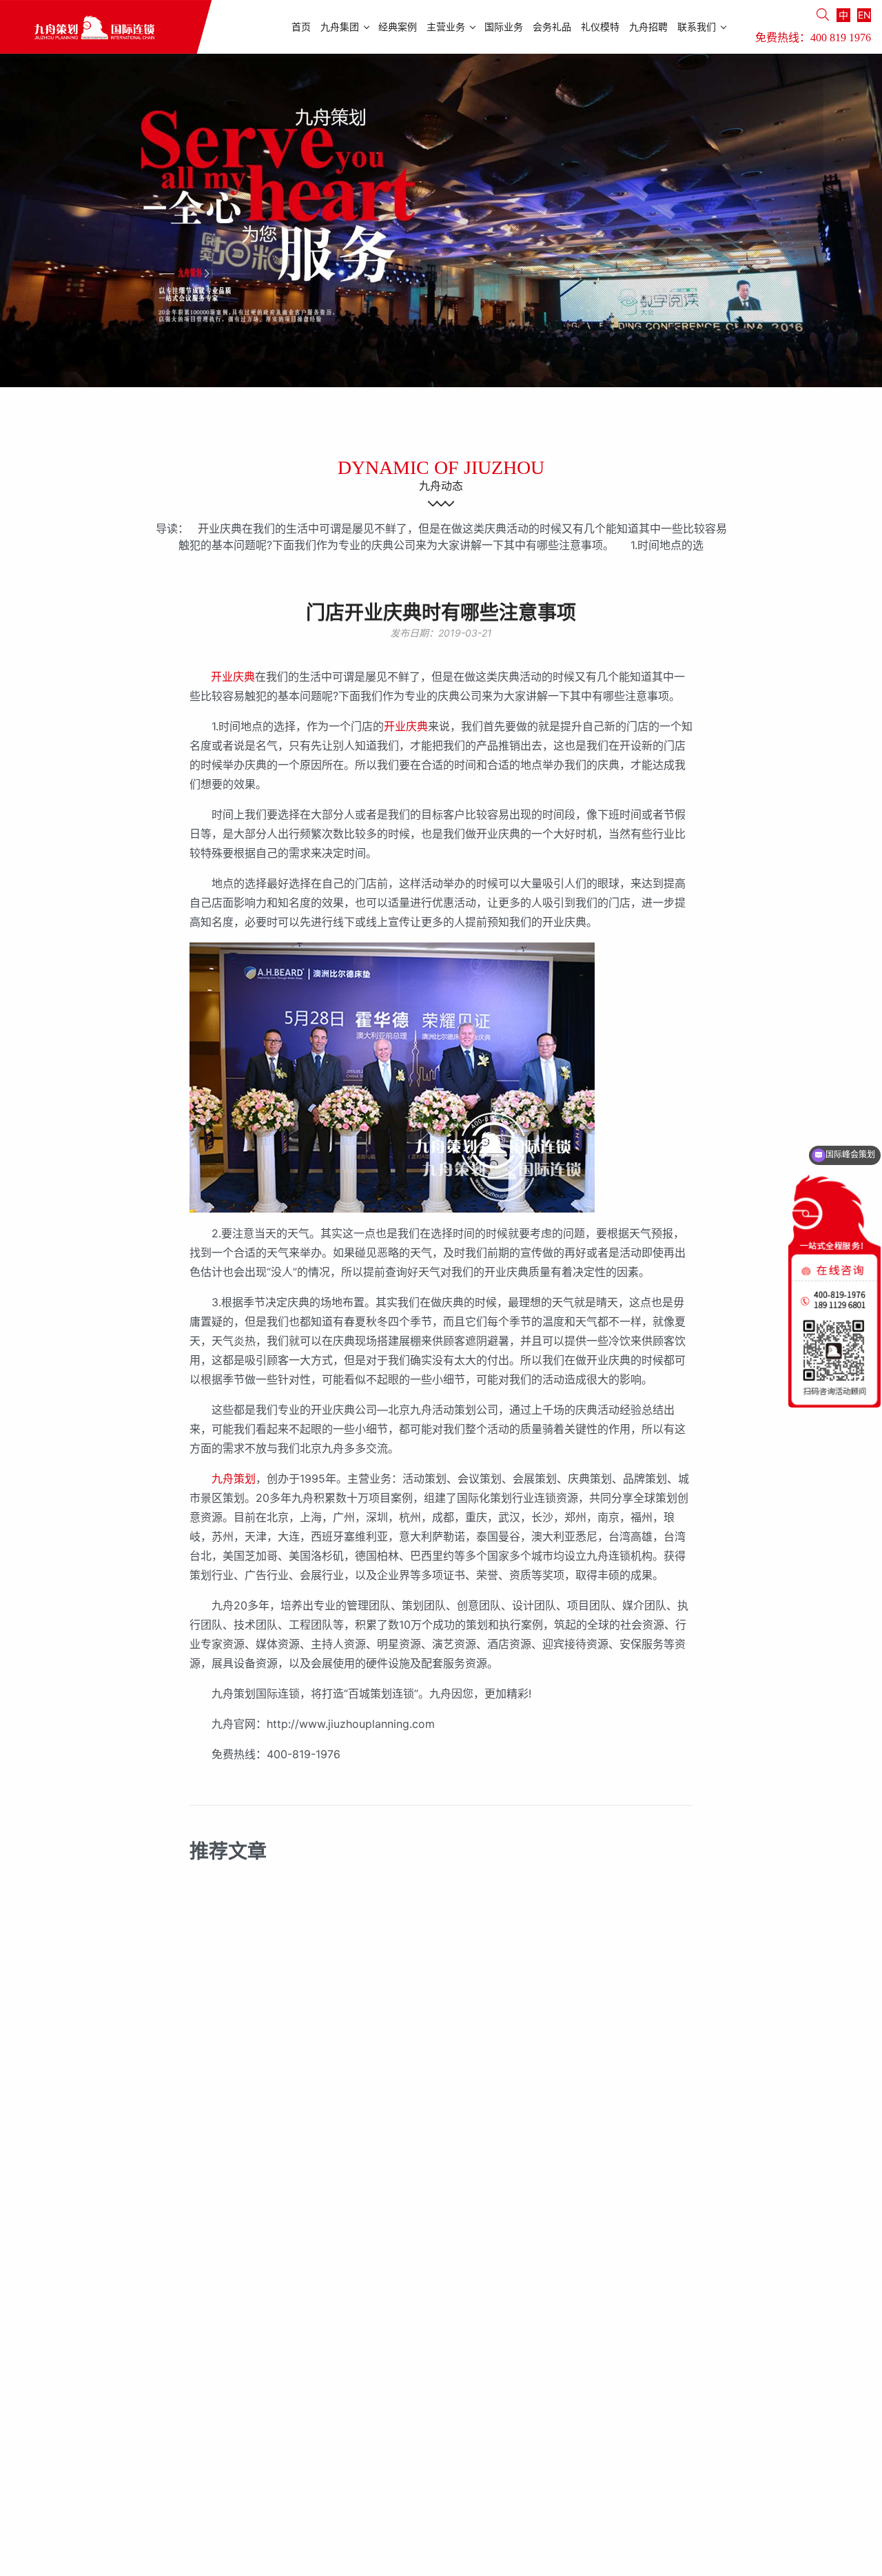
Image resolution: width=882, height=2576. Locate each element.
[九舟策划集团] (106, 27)
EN (864, 15)
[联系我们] (21, 406)
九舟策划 (234, 1478)
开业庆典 (233, 677)
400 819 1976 (841, 38)
